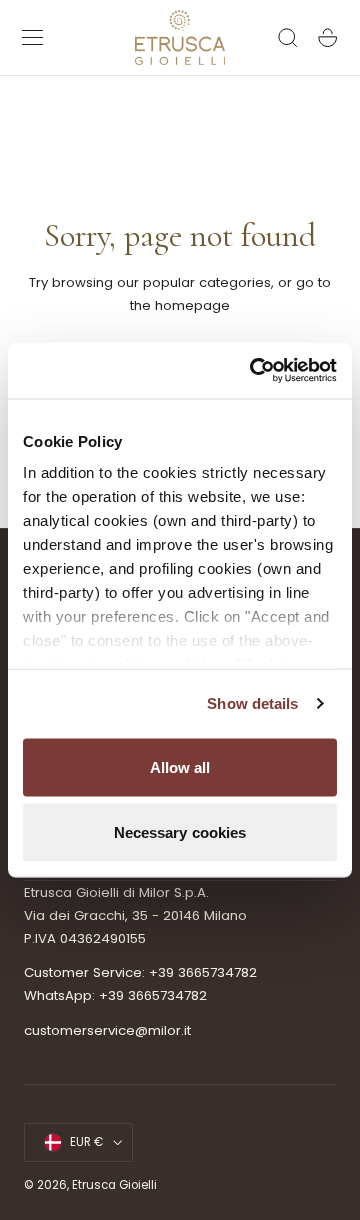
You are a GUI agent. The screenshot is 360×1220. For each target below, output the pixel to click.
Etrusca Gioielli (114, 1185)
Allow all (180, 766)
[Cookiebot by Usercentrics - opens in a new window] (254, 371)
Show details (252, 703)
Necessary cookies (180, 832)
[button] (33, 38)
